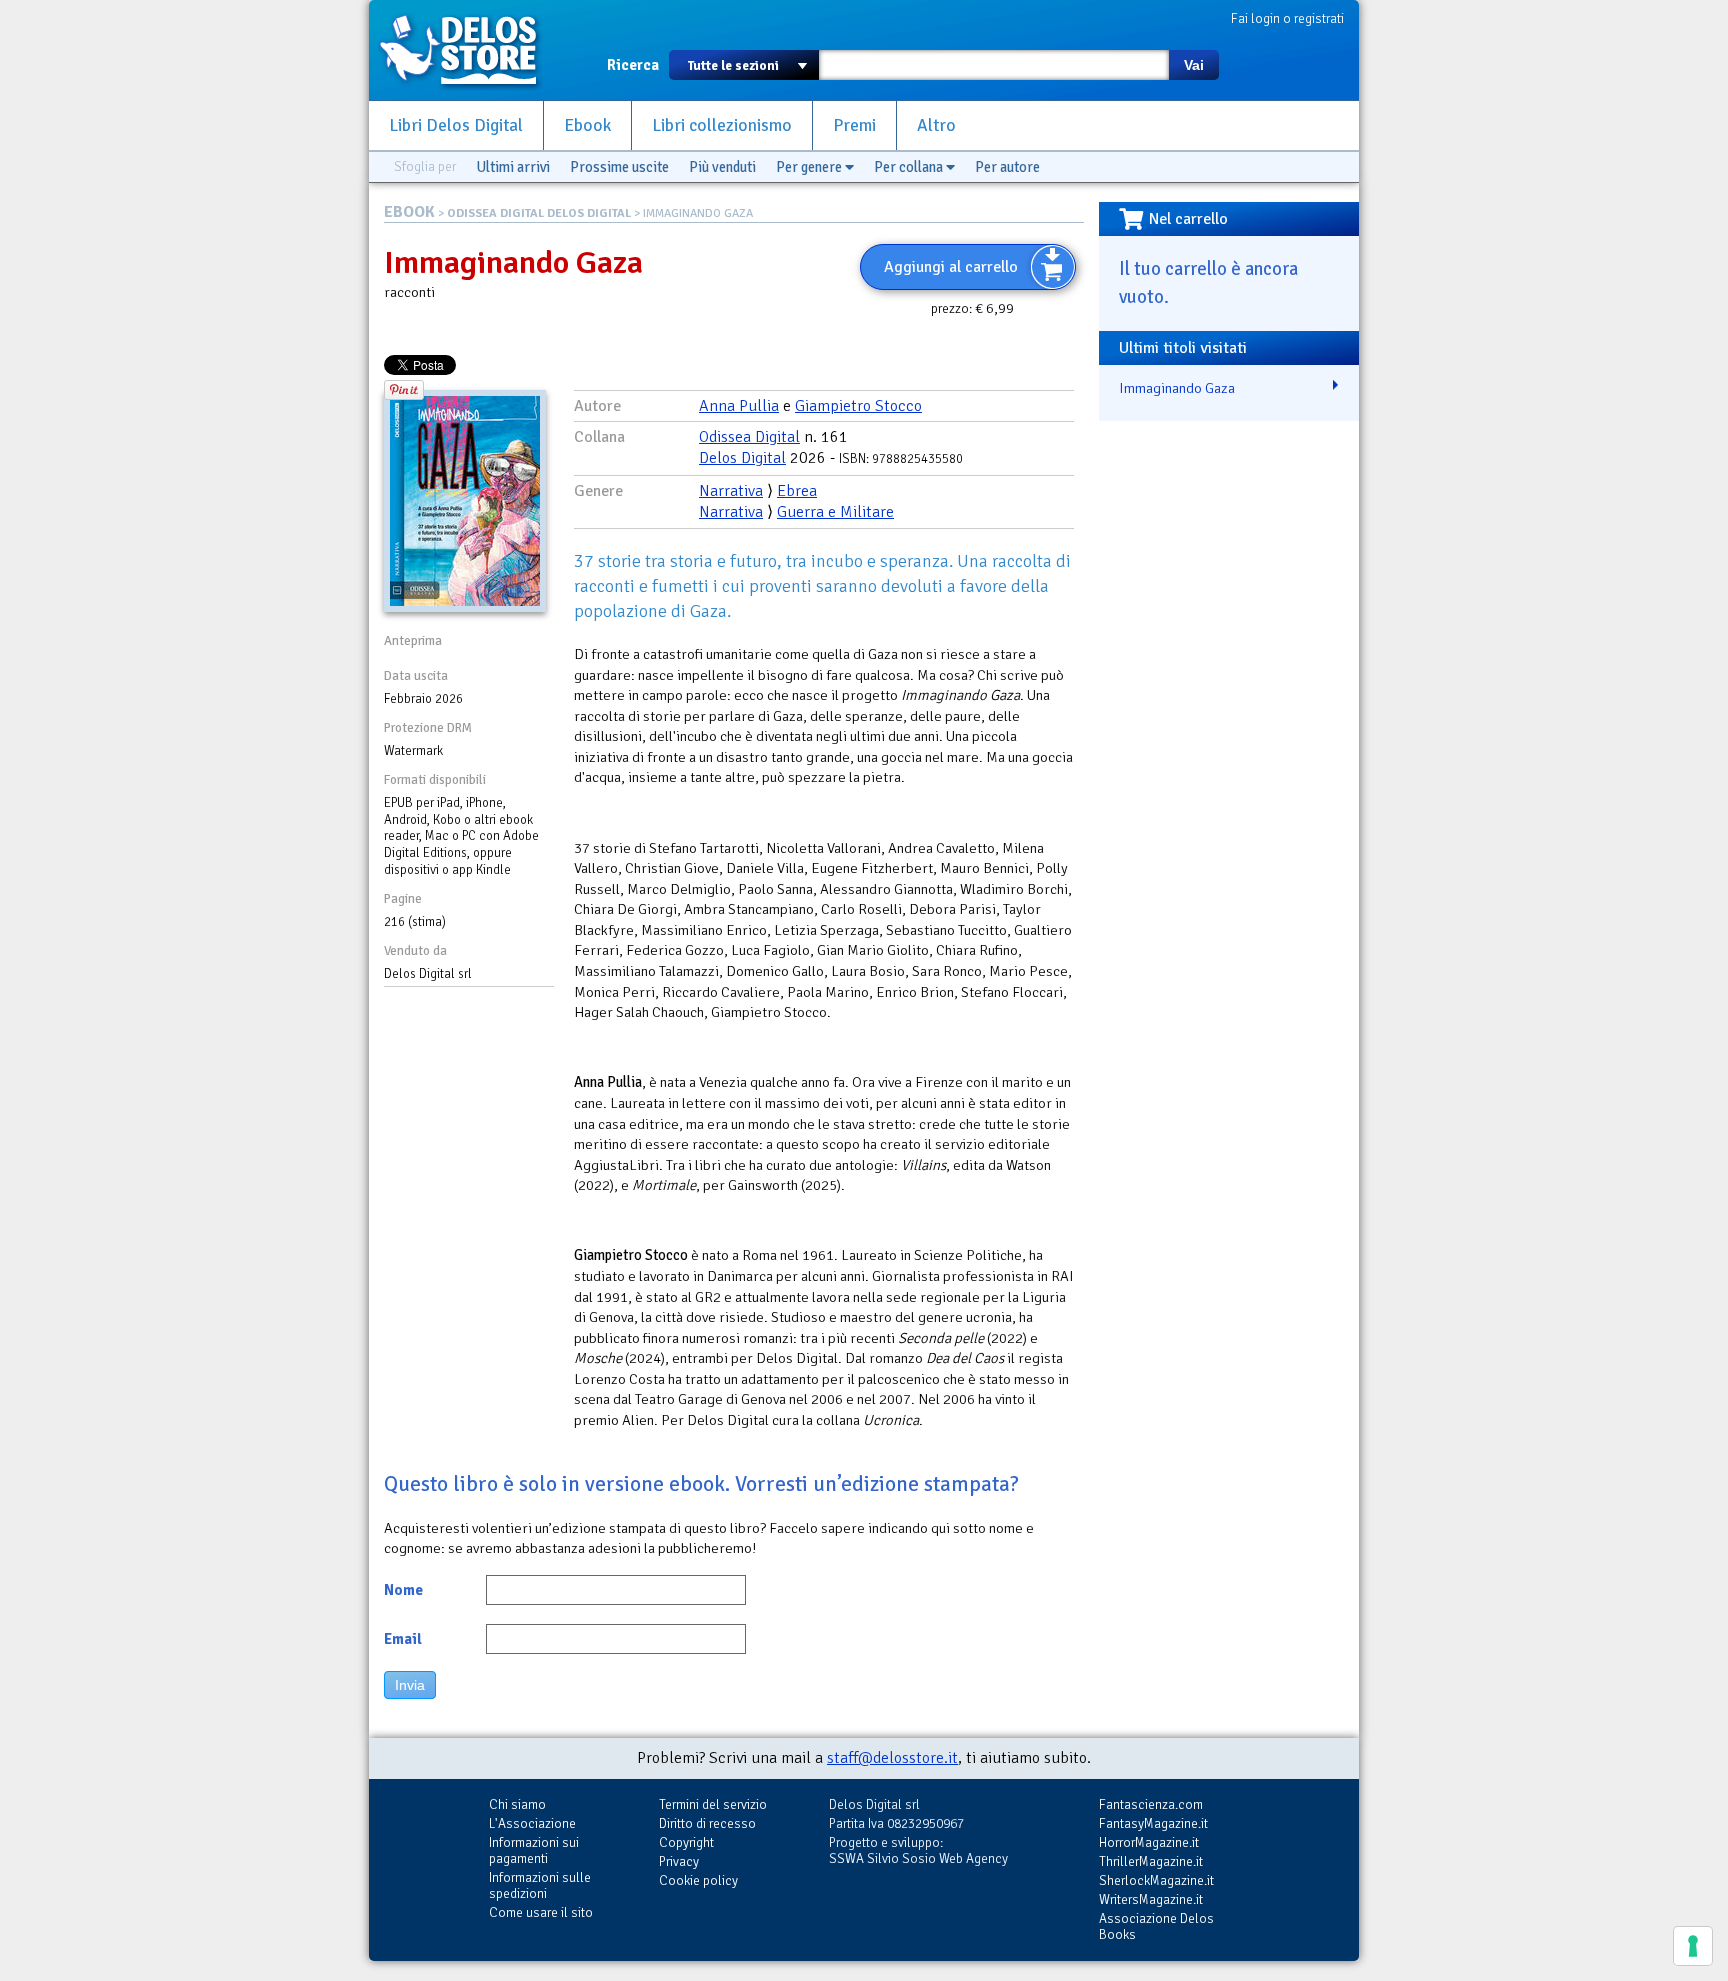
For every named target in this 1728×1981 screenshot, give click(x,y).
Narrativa (731, 491)
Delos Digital (742, 458)
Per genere (810, 167)
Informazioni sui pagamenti (534, 1850)
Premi (854, 125)
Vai (1194, 65)
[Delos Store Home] (469, 50)
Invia (410, 1685)
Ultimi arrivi (513, 167)
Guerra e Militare (835, 512)
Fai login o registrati (1287, 18)
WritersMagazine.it (1151, 1899)
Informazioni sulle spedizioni (540, 1885)
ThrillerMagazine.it (1151, 1861)
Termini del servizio (713, 1804)
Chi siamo (517, 1804)
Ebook (587, 125)
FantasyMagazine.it (1153, 1823)
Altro (936, 125)
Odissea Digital (749, 437)
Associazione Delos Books (1156, 1926)
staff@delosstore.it (892, 1758)
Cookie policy (698, 1880)
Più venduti (722, 167)
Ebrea (797, 491)
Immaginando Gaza (1177, 388)
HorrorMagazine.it (1149, 1842)
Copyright (686, 1842)
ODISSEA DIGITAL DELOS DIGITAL (539, 213)
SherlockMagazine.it (1156, 1880)
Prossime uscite (619, 167)
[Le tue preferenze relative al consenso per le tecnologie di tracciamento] (1693, 1946)
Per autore (1007, 167)
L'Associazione (532, 1823)
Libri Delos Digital (456, 125)
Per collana (910, 167)
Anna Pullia (739, 406)
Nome (403, 1590)
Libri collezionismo (722, 125)
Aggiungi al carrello (951, 267)
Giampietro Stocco (858, 406)
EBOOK (409, 212)
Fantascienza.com (1151, 1804)
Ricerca (633, 65)
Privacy (679, 1861)
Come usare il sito (541, 1912)
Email (403, 1639)
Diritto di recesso (707, 1823)
